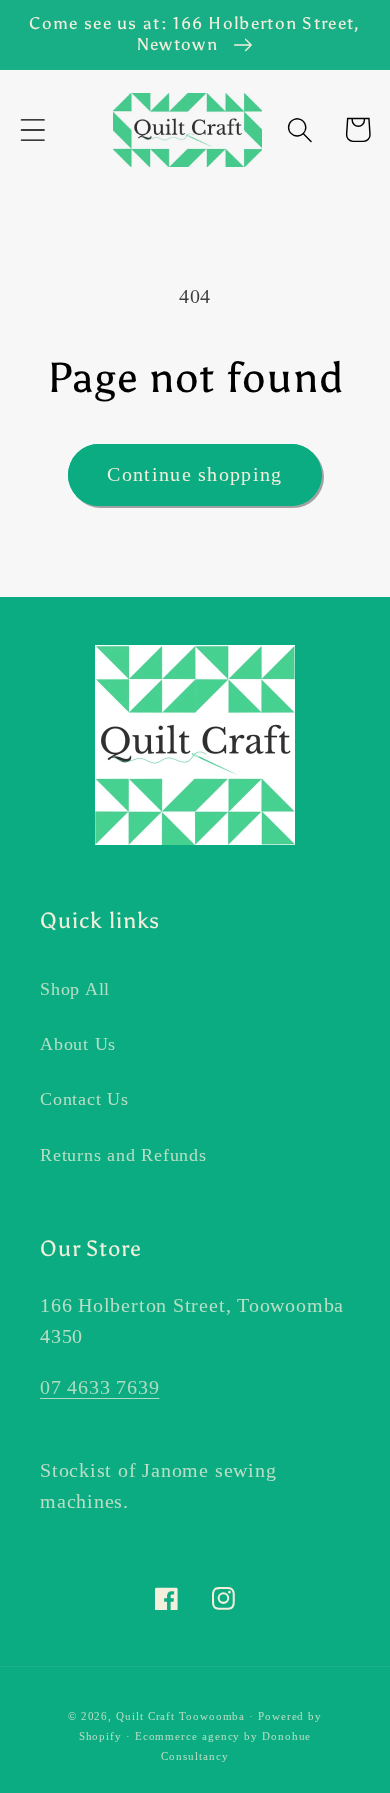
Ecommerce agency (188, 1736)
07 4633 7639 (99, 1387)
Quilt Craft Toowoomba (180, 1716)
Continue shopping (194, 474)
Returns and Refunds (123, 1155)
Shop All (75, 989)
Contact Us (84, 1099)
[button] (32, 129)
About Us (78, 1044)
